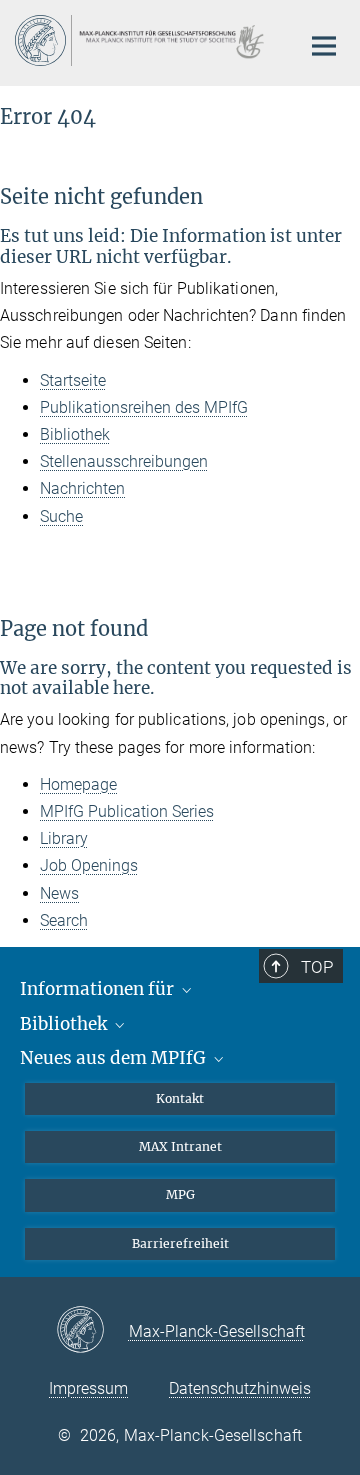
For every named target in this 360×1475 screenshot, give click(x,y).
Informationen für (99, 989)
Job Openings (89, 865)
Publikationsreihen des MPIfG (144, 407)
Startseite (73, 380)
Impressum (88, 1388)
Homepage (78, 784)
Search (64, 920)
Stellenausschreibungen (124, 461)
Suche (61, 516)
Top (317, 967)
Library (64, 838)
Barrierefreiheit (180, 1243)
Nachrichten (82, 488)
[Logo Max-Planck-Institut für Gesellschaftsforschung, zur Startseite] (142, 40)
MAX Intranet (180, 1146)
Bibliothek (75, 434)
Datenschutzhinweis (240, 1388)
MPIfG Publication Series (127, 811)
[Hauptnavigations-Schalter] (324, 46)
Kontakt (180, 1098)
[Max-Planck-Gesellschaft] (92, 1331)
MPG (180, 1194)
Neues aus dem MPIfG (115, 1058)
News (59, 893)
